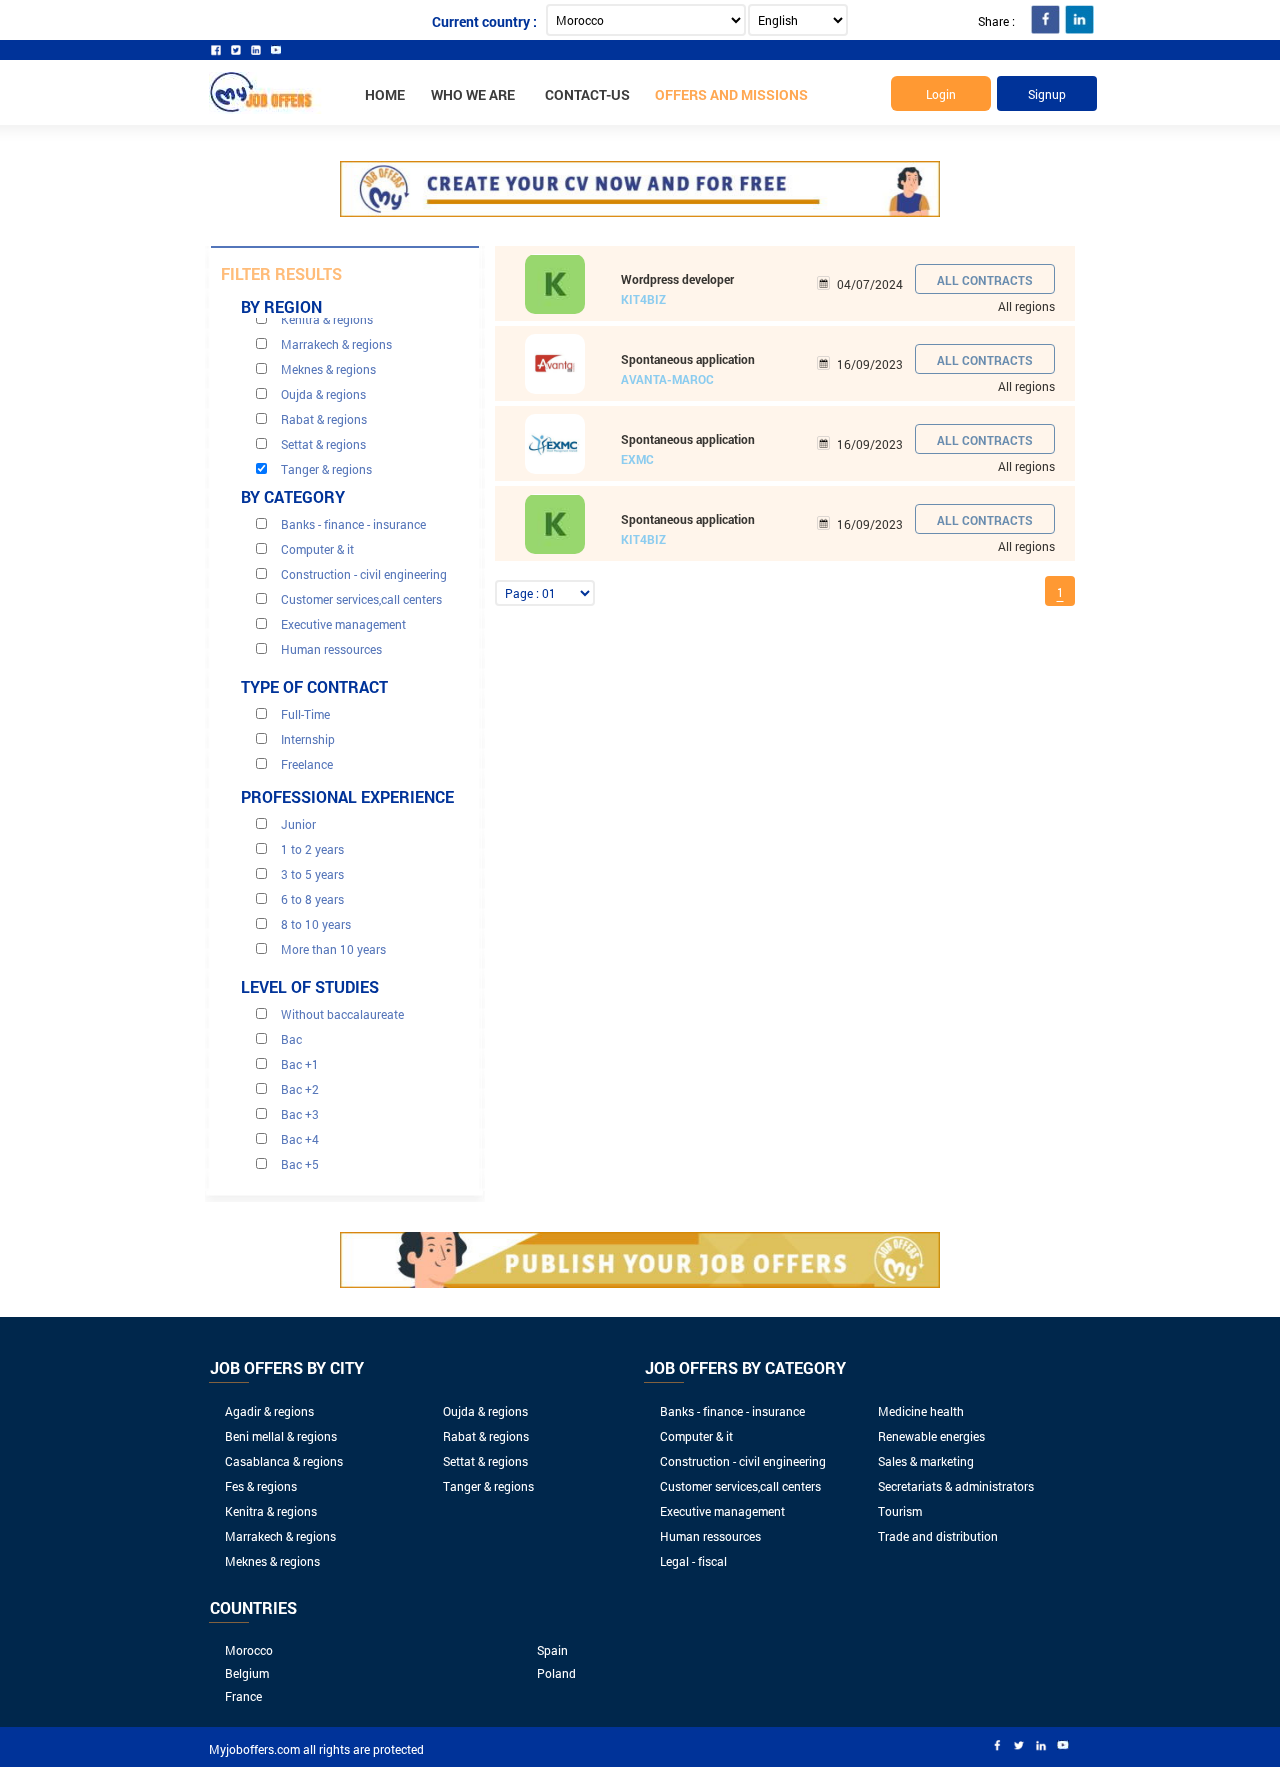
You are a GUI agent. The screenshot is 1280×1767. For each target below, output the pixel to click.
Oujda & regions (485, 1411)
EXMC (637, 459)
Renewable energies (931, 1436)
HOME (385, 94)
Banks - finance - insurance (732, 1411)
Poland (556, 1673)
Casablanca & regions (284, 1461)
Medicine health (921, 1411)
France (243, 1696)
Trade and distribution (938, 1536)
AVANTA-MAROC (667, 379)
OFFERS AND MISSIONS (731, 94)
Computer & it (696, 1436)
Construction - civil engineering (743, 1461)
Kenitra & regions (271, 1511)
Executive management (722, 1511)
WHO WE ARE (473, 94)
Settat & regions (485, 1461)
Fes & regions (261, 1486)
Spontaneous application (688, 359)
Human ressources (710, 1536)
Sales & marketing (926, 1461)
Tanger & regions (488, 1486)
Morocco (249, 1650)
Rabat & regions (486, 1436)
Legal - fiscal (693, 1561)
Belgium (247, 1673)
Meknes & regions (272, 1561)
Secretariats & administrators (956, 1486)
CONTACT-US (587, 94)
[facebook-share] (1045, 19)
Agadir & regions (269, 1411)
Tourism (900, 1511)
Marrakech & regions (280, 1536)
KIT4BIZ (643, 299)
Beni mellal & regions (281, 1436)
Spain (552, 1650)
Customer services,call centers (740, 1486)
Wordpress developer (677, 279)
